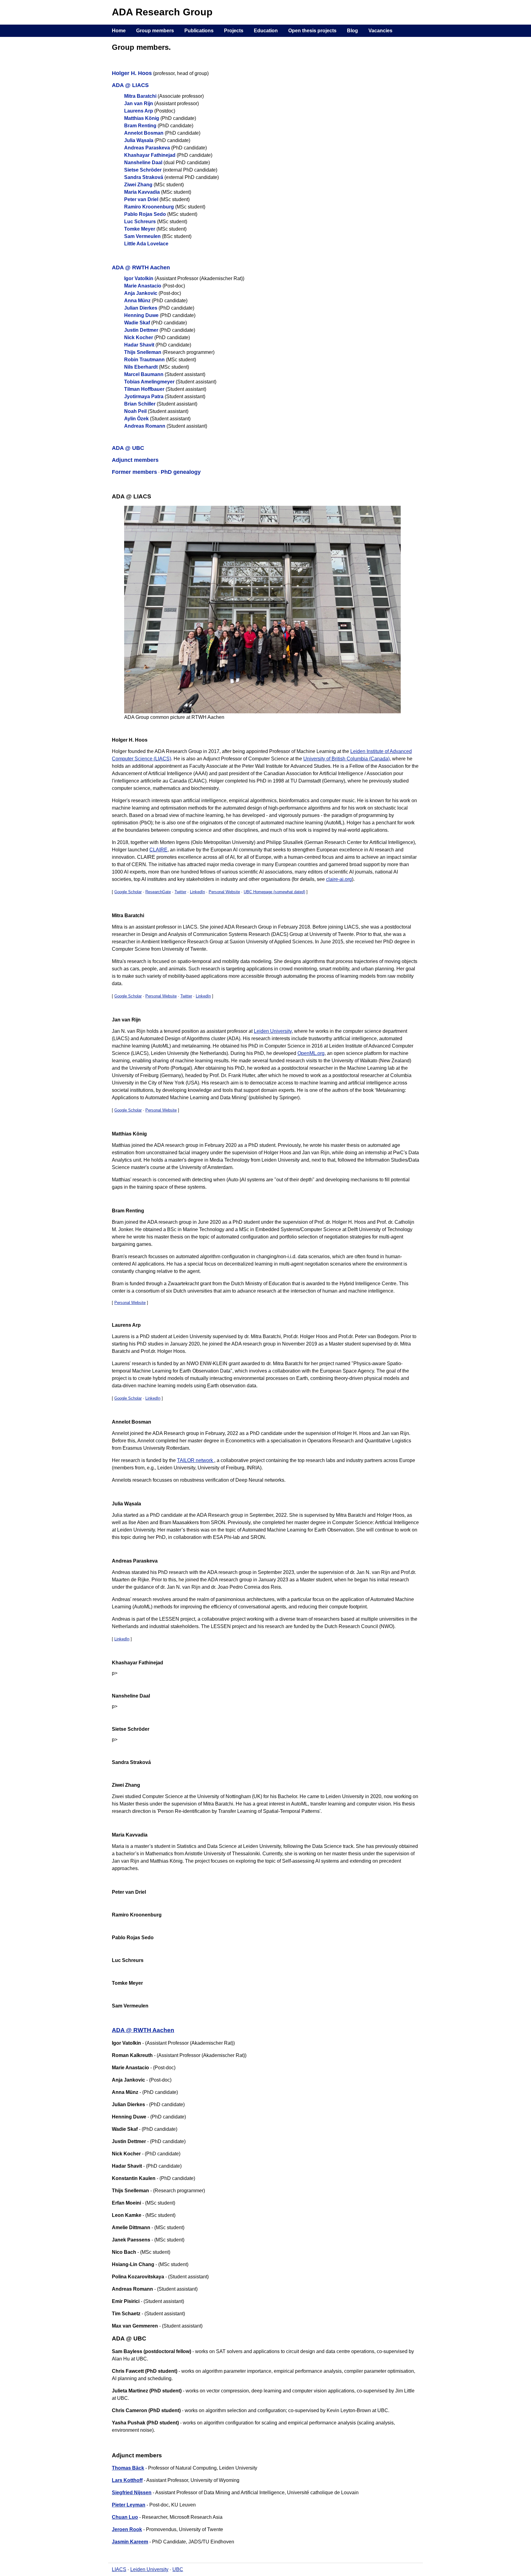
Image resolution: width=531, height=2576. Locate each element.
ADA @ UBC (128, 448)
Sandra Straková (144, 177)
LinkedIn (197, 892)
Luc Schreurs (140, 222)
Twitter (180, 892)
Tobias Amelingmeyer (149, 382)
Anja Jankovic (141, 293)
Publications (199, 31)
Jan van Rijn (139, 103)
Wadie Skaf (137, 323)
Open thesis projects (312, 31)
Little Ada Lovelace (146, 244)
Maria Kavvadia (142, 192)
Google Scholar (128, 892)
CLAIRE (158, 850)
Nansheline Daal (143, 162)
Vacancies (380, 31)
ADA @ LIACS (130, 85)
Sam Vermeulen (142, 236)
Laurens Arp (139, 111)
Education (266, 31)
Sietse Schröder (143, 170)
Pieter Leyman (129, 2505)
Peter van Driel (141, 199)
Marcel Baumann (144, 374)
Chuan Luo (125, 2517)
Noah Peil (135, 411)
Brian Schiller (140, 404)
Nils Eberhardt (141, 367)
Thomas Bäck (128, 2468)
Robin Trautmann (144, 360)
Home (119, 31)
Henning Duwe (141, 315)
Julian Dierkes (141, 308)
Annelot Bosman (144, 133)
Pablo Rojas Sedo (145, 214)
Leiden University (273, 1031)
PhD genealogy (181, 472)
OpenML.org (311, 1053)
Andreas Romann (145, 426)
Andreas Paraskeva (147, 148)
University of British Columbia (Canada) (346, 759)
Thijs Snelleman (143, 352)
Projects (234, 31)
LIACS (119, 2569)
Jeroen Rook (127, 2529)
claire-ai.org (339, 879)
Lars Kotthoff (127, 2480)
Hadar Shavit (139, 345)
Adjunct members (135, 460)
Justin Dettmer (141, 330)
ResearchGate (158, 892)
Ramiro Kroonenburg (149, 207)
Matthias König (142, 118)
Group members (155, 31)
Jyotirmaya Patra (144, 396)
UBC (178, 2569)
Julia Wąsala (139, 140)
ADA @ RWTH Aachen (141, 268)
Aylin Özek (136, 419)
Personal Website (224, 892)
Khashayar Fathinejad (150, 155)
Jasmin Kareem (130, 2542)
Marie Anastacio (143, 286)
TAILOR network (196, 1460)
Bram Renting (140, 126)
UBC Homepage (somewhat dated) (274, 892)
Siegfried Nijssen (132, 2493)
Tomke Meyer (140, 229)
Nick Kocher (139, 337)
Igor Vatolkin (139, 278)
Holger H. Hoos (132, 73)
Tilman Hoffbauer (144, 389)
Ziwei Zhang (138, 185)
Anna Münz (137, 301)
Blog (352, 31)
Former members (134, 472)
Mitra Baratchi (140, 96)
